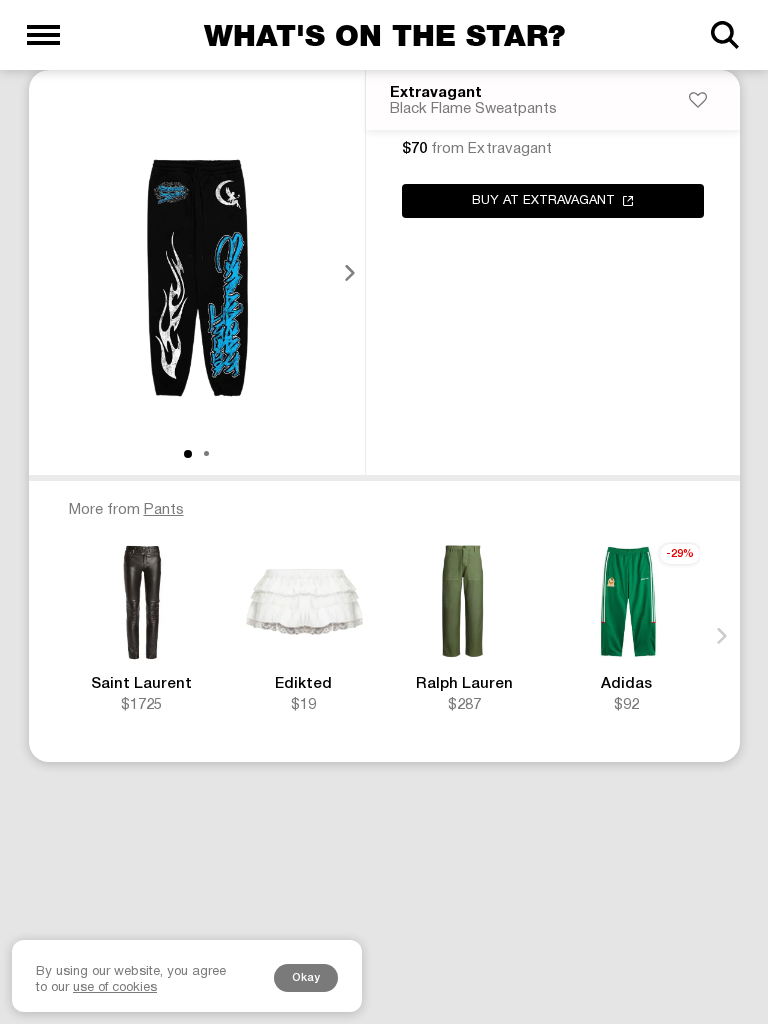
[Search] (724, 35)
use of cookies (115, 988)
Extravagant (436, 93)
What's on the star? (384, 35)
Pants (164, 510)
